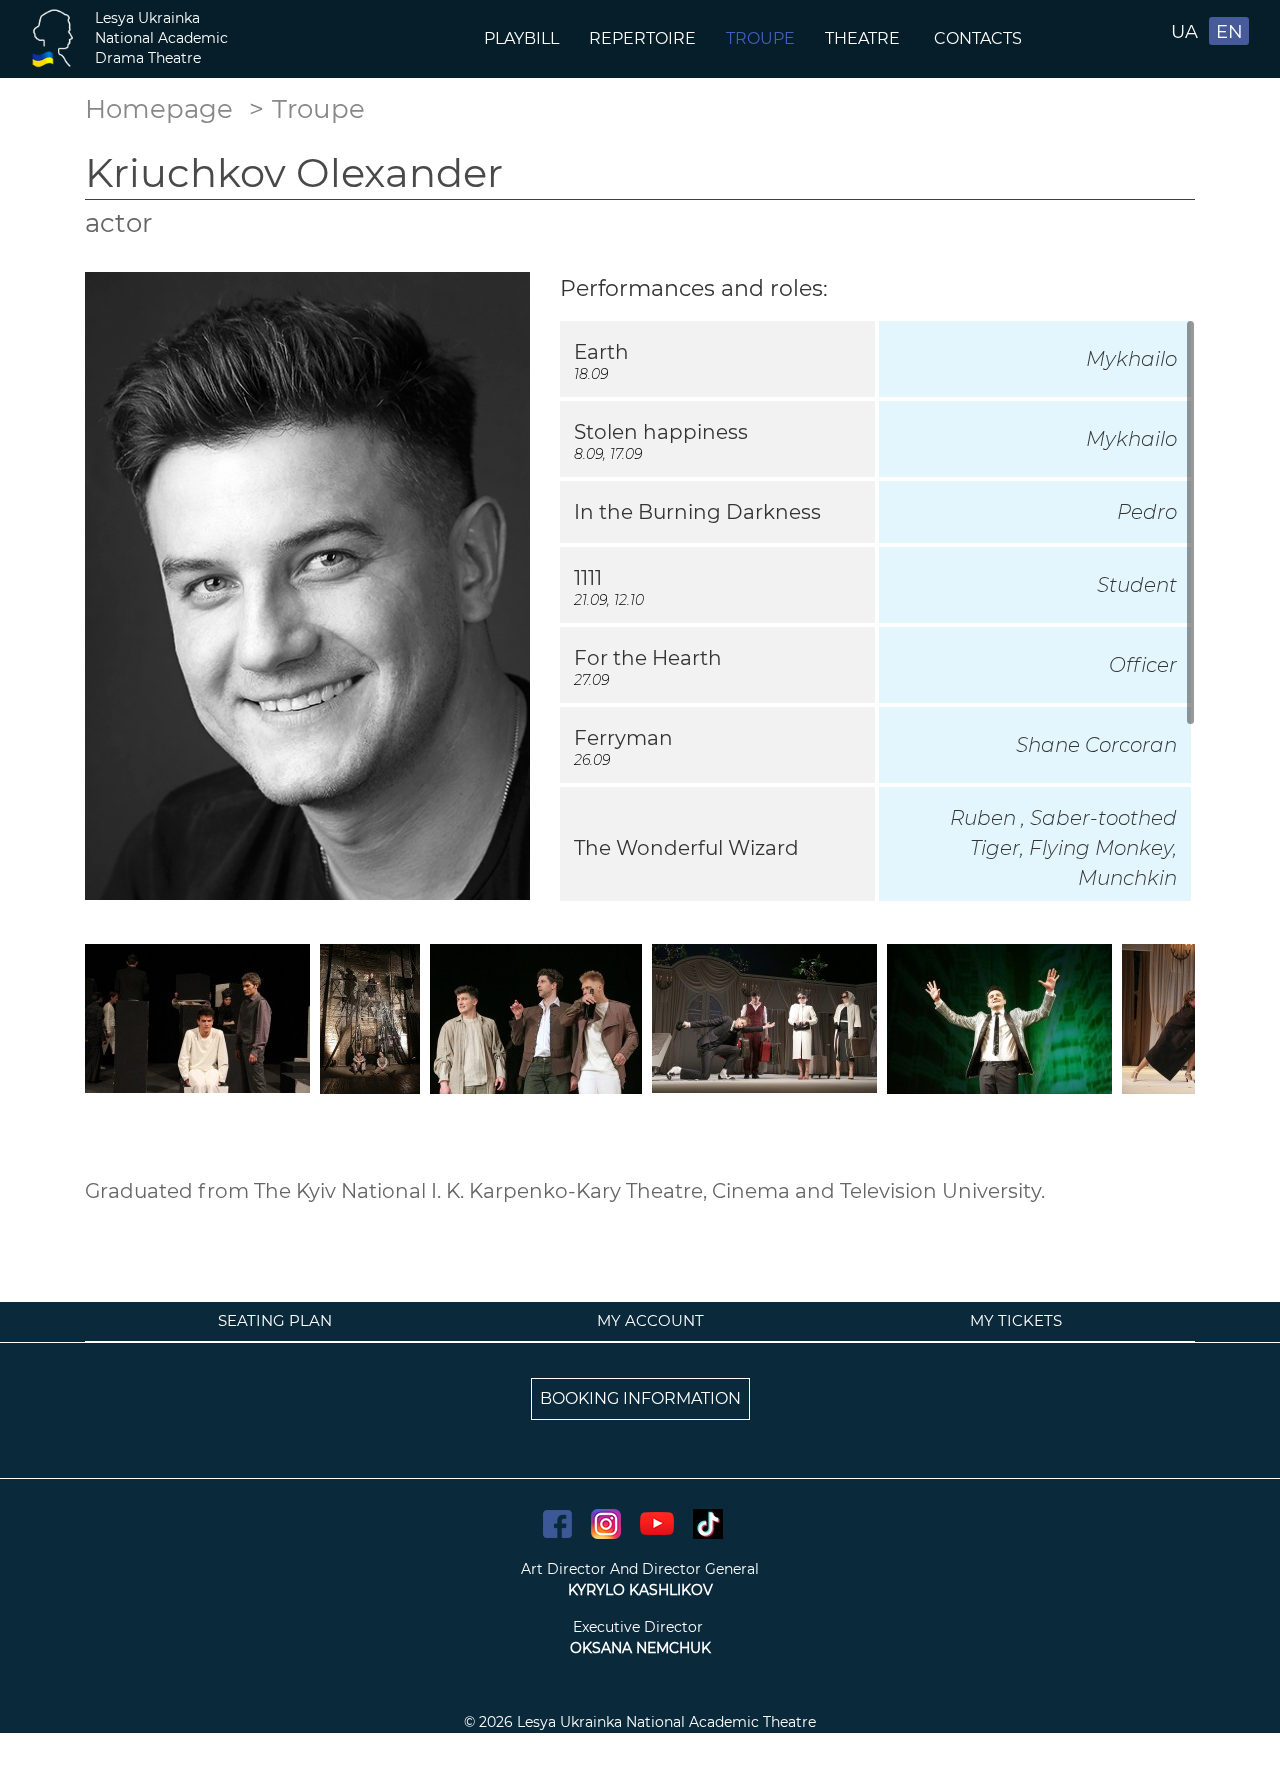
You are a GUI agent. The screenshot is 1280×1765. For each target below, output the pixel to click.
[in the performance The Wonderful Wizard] (999, 1017)
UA (1184, 32)
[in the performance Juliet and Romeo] (536, 1017)
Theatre (864, 38)
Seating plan (275, 1320)
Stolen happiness (661, 432)
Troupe (760, 38)
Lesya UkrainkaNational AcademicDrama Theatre (161, 38)
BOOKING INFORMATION (640, 1398)
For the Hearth (648, 658)
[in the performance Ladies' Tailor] (764, 1017)
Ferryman (623, 738)
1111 (588, 578)
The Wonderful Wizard (686, 848)
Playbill (521, 38)
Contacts (980, 38)
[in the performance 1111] (370, 1017)
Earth (601, 352)
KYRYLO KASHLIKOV (640, 1590)
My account (650, 1320)
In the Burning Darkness (697, 512)
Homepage (159, 109)
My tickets (1016, 1320)
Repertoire (642, 38)
